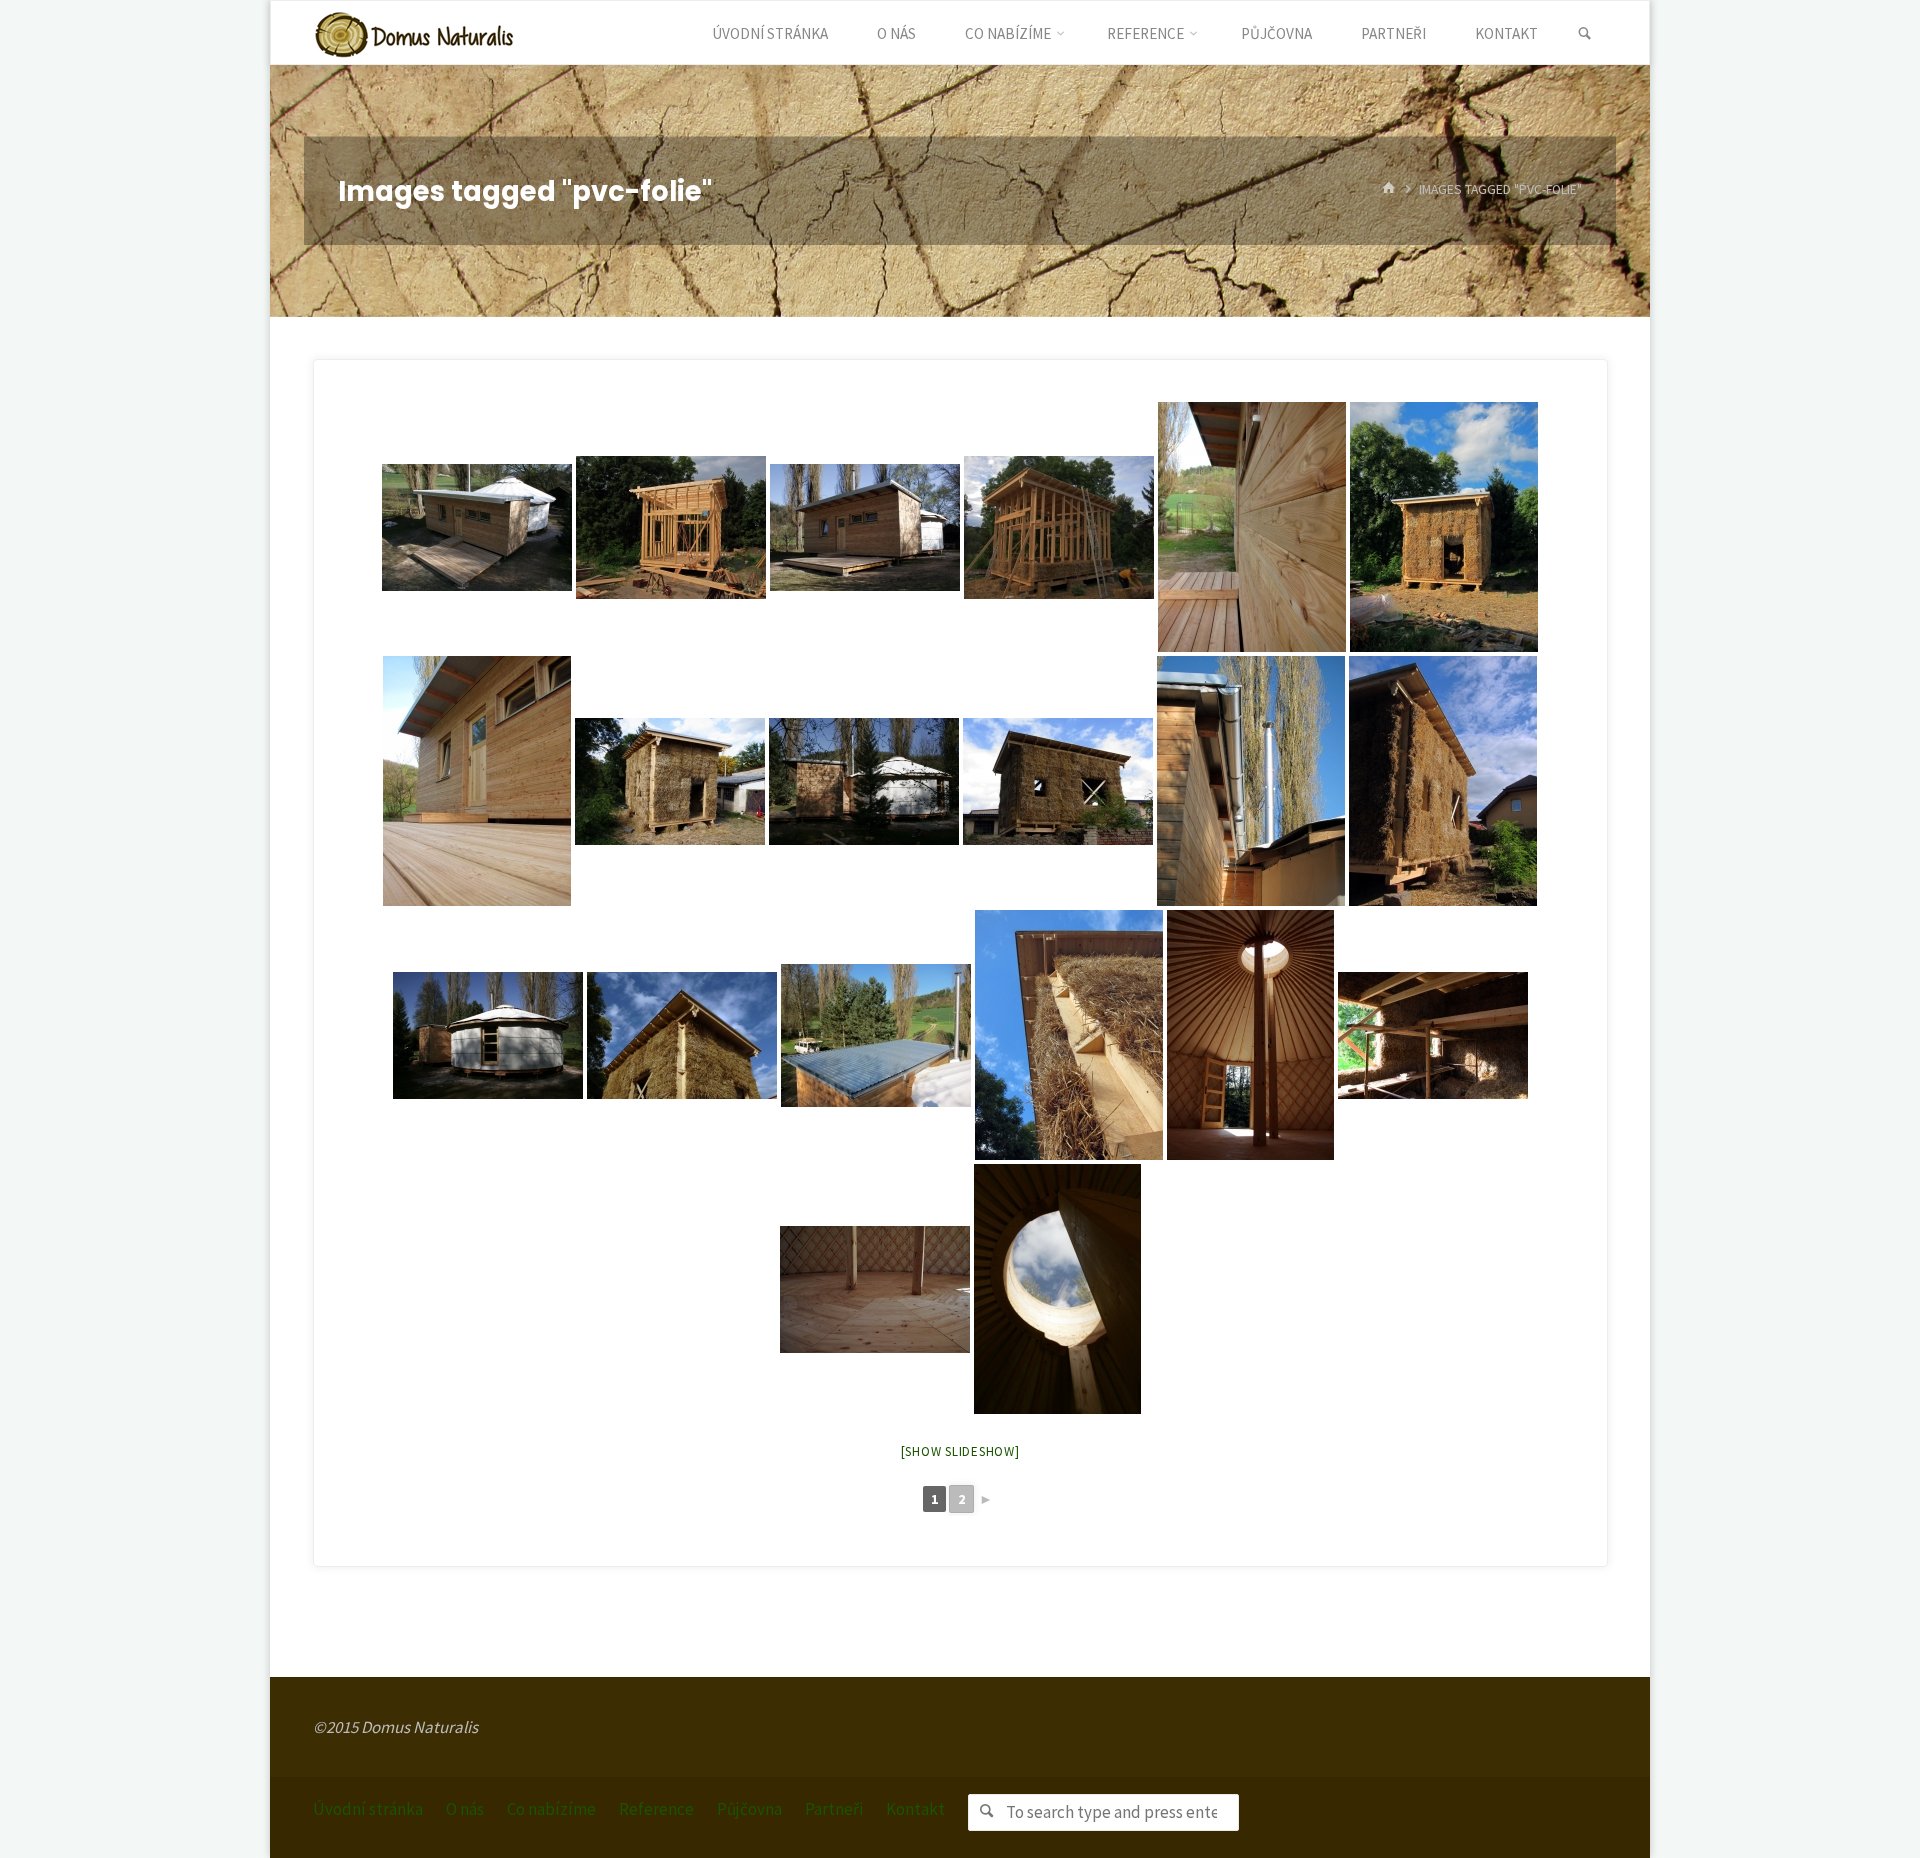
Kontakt (915, 1809)
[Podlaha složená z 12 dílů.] (875, 1289)
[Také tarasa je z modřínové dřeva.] (477, 781)
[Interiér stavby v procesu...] (1433, 1035)
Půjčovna (749, 1809)
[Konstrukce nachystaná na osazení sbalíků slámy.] (671, 527)
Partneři (834, 1809)
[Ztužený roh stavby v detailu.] (1069, 1035)
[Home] (1389, 190)
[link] (1584, 34)
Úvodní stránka (368, 1809)
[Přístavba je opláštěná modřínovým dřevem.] (1252, 527)
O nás (465, 1809)
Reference (656, 1809)
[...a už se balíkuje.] (1059, 527)
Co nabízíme (551, 1809)
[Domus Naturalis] (414, 33)
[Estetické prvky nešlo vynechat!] (682, 1035)
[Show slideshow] (960, 1451)
